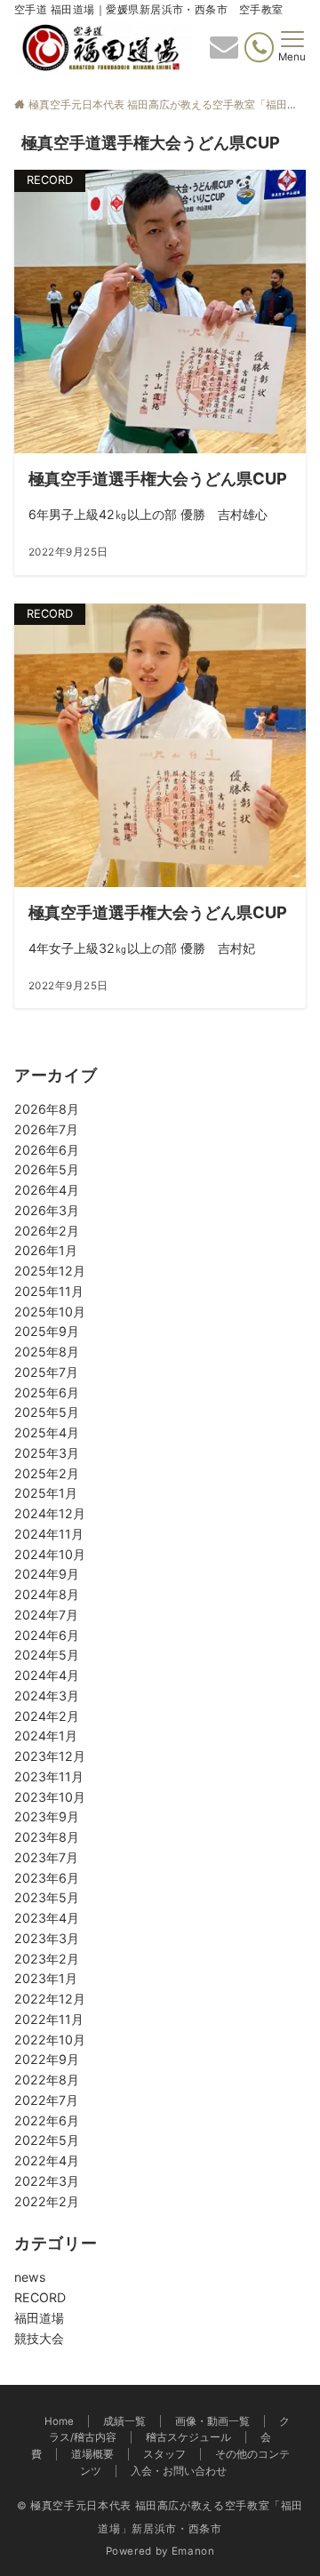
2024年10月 (50, 1554)
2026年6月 (47, 1150)
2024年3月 (47, 1696)
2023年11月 (49, 1776)
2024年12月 (50, 1513)
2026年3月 (47, 1210)
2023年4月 (47, 1918)
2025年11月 (49, 1291)
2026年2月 (47, 1231)
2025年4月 (47, 1432)
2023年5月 (47, 1897)
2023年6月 (47, 1878)
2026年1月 (46, 1250)
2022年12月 (50, 1999)
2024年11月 (49, 1534)
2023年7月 (46, 1857)
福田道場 (39, 2318)
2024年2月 (47, 1716)
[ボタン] (224, 52)
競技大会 (39, 2338)
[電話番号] (259, 48)
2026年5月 (47, 1169)
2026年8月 (47, 1109)
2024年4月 (47, 1675)
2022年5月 (47, 2140)
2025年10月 (50, 1312)
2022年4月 (47, 2160)
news (30, 2277)
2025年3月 (47, 1453)
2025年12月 (50, 1271)
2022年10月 (50, 2040)
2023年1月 (46, 1978)
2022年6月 (47, 2120)
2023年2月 (47, 1959)
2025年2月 (47, 1473)
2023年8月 (47, 1837)
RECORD (40, 2297)
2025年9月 (47, 1331)
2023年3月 (47, 1938)
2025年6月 (47, 1392)
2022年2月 (47, 2201)
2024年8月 (47, 1594)
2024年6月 (47, 1635)
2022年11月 (49, 2019)
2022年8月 (47, 2080)
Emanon (193, 2551)
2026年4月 (47, 1190)
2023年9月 (47, 1816)
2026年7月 (46, 1129)
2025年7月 (46, 1372)
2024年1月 (46, 1736)
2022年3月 (47, 2181)
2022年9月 (47, 2059)
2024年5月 (47, 1655)
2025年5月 (47, 1412)
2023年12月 (50, 1756)
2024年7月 (46, 1615)
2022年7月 (46, 2100)
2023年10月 (50, 1797)
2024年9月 (47, 1574)
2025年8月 (47, 1352)
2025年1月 (46, 1493)
